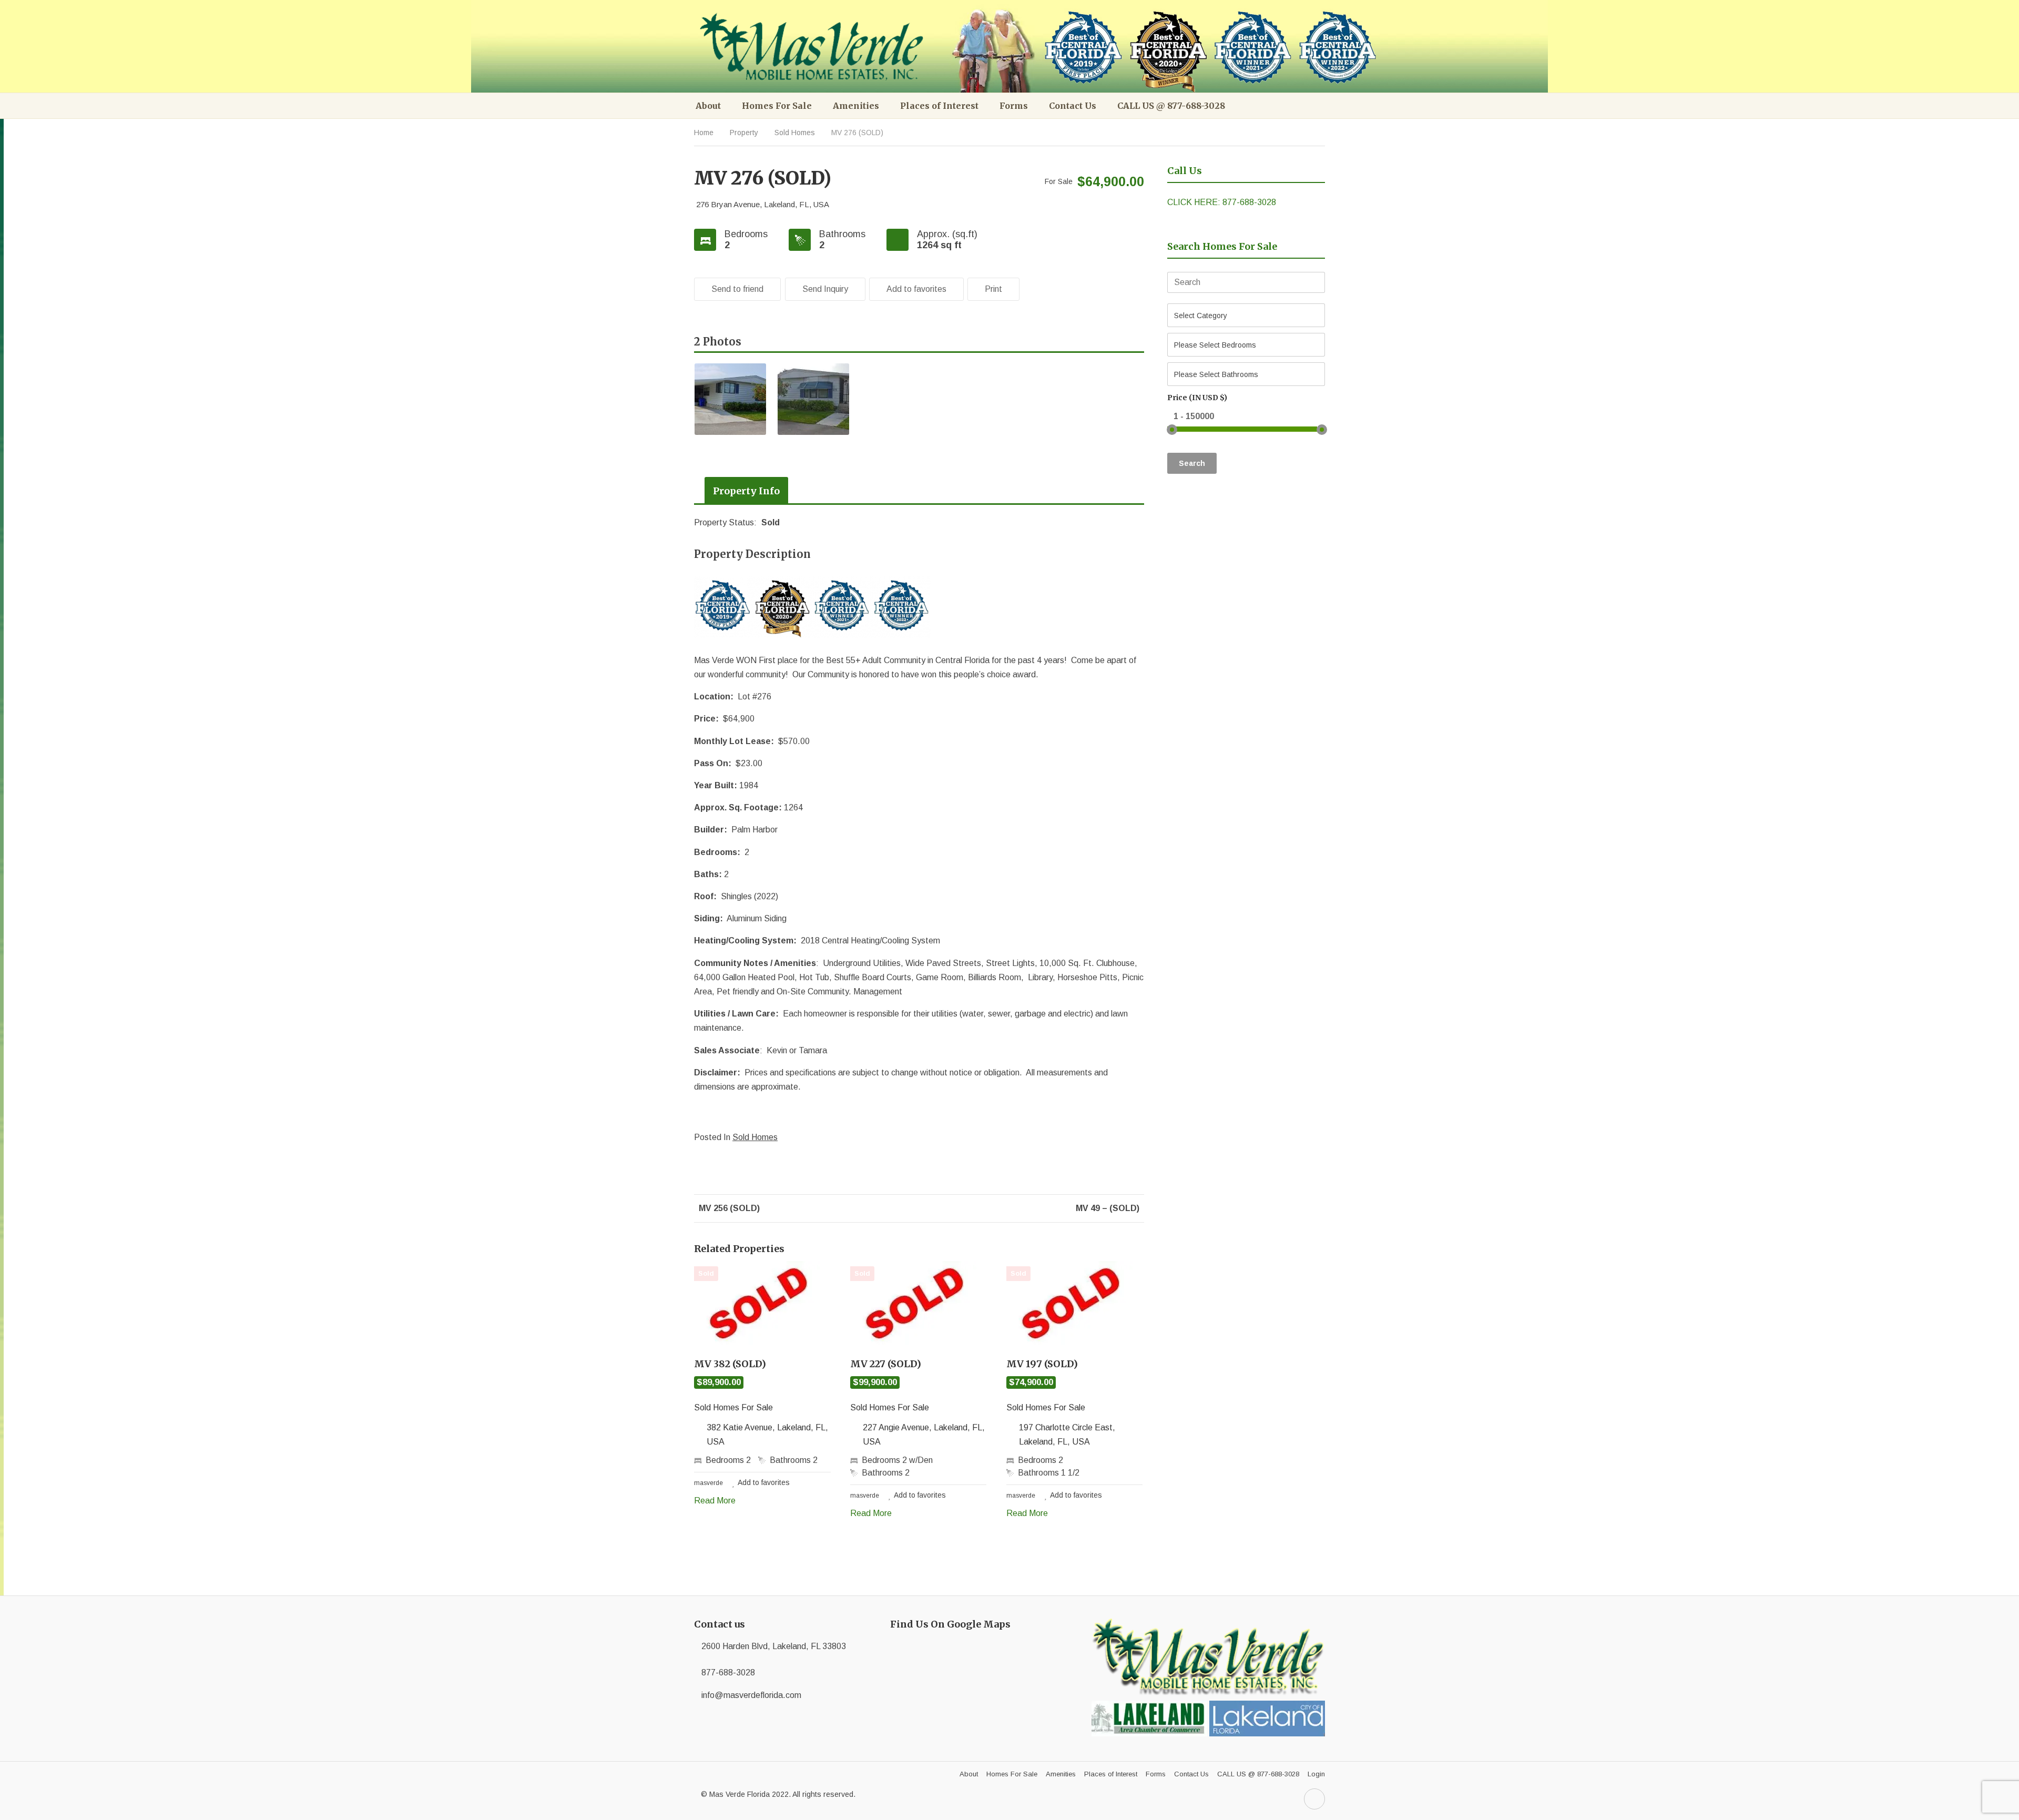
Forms (1014, 106)
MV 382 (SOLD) (730, 1364)
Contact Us (1073, 106)
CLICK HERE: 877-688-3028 (1222, 202)
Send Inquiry (825, 289)
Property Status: (726, 522)
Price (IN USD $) (1197, 398)
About (708, 106)
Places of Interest (939, 106)
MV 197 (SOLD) (1042, 1364)
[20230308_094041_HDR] (813, 399)
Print (993, 289)
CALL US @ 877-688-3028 (1171, 106)
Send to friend (737, 289)
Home (704, 133)
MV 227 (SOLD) (886, 1364)
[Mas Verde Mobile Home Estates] (814, 47)
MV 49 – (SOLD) (1109, 1208)
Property (744, 133)
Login (1316, 1774)
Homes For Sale (777, 106)
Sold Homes (795, 133)
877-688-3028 (728, 1672)
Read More (715, 1501)
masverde (708, 1483)
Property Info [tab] (746, 491)
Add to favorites (916, 289)
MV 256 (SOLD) (728, 1208)
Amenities (856, 106)
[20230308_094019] (730, 399)
